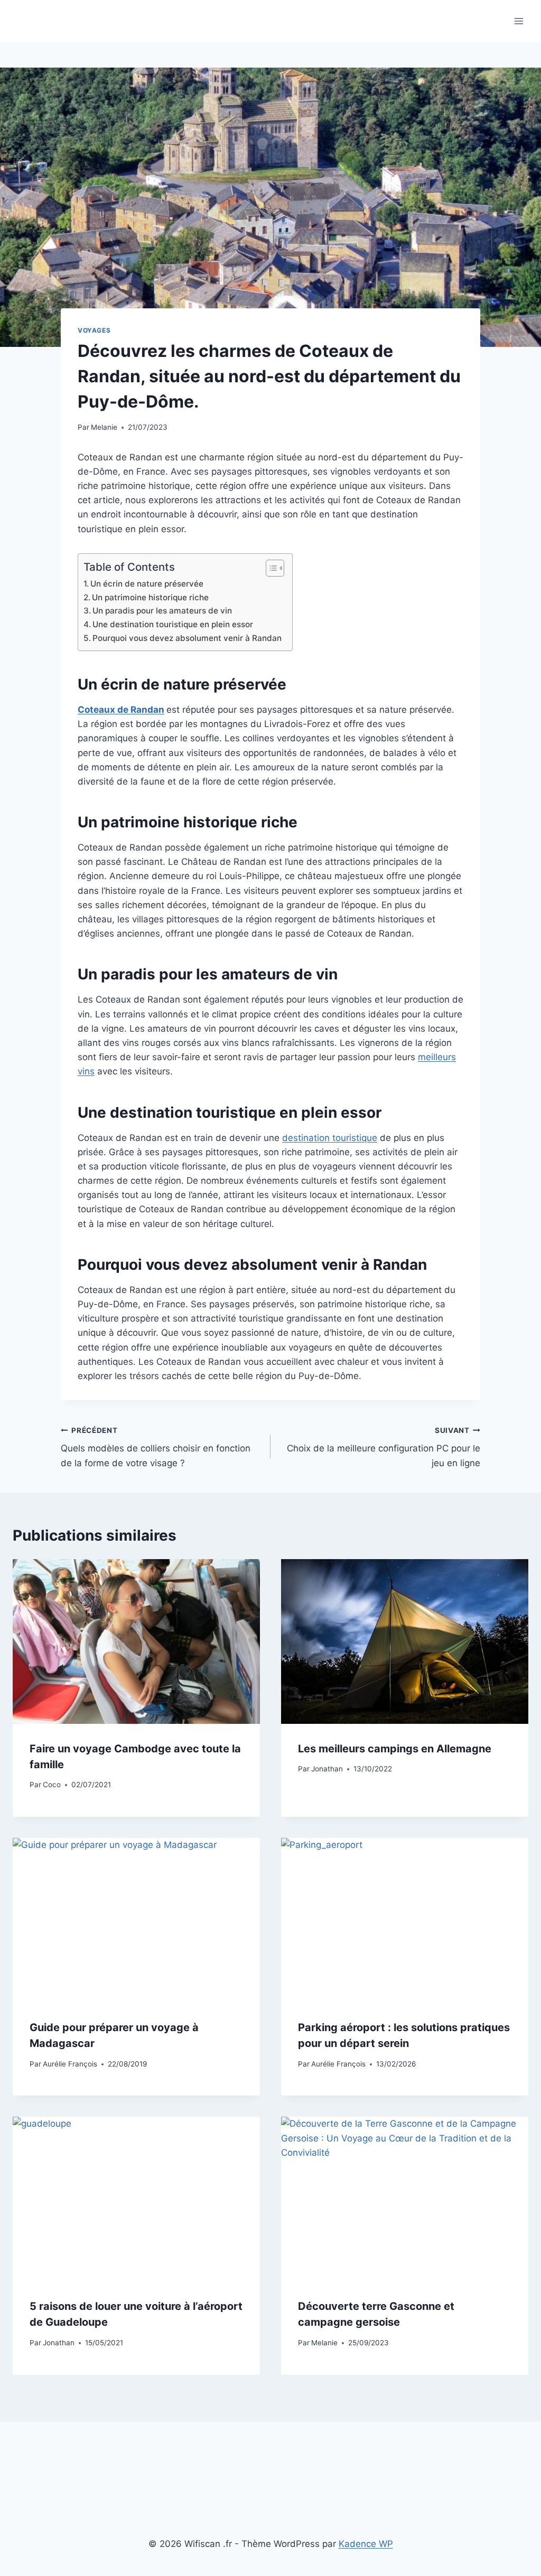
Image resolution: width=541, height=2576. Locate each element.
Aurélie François (70, 2064)
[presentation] (136, 1641)
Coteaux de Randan (121, 710)
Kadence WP (366, 2544)
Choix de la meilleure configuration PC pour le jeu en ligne (384, 1447)
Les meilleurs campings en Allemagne (395, 1749)
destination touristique (330, 1138)
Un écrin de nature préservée (147, 584)
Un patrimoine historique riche (150, 597)
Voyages (94, 330)
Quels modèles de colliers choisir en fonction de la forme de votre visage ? (156, 1447)
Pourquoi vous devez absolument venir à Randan (187, 638)
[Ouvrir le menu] (519, 21)
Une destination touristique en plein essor (173, 624)
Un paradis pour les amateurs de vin (162, 611)
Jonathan (327, 1769)
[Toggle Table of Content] (270, 568)
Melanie (104, 427)
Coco (52, 1785)
